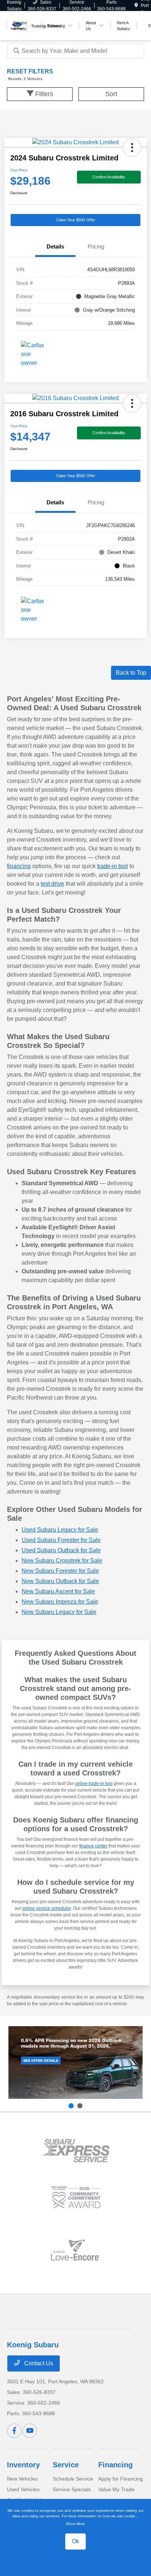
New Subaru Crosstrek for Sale (62, 1561)
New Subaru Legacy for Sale (59, 1612)
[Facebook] (14, 2431)
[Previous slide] (71, 2106)
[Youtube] (30, 2431)
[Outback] (75, 2063)
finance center (93, 1846)
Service (66, 2465)
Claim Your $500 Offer (76, 220)
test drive (52, 884)
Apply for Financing (121, 2479)
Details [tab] (55, 246)
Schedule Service (73, 2479)
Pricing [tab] (96, 246)
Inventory (23, 2465)
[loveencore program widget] (76, 2250)
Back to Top (131, 673)
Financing (115, 2465)
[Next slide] (80, 2106)
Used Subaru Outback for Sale (61, 1550)
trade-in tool (113, 866)
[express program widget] (76, 2151)
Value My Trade (116, 2489)
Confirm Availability (109, 177)
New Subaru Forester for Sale (60, 1571)
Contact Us (38, 2363)
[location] (136, 6)
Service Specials (72, 2489)
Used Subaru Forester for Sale (61, 1540)
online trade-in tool (94, 1784)
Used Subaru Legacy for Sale (60, 1530)
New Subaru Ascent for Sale (58, 1591)
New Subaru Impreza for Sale (60, 1602)
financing (19, 866)
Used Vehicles (23, 2489)
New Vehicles (22, 2479)
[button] (132, 148)
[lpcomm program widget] (76, 2197)
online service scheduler (47, 1908)
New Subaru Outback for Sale (60, 1581)
